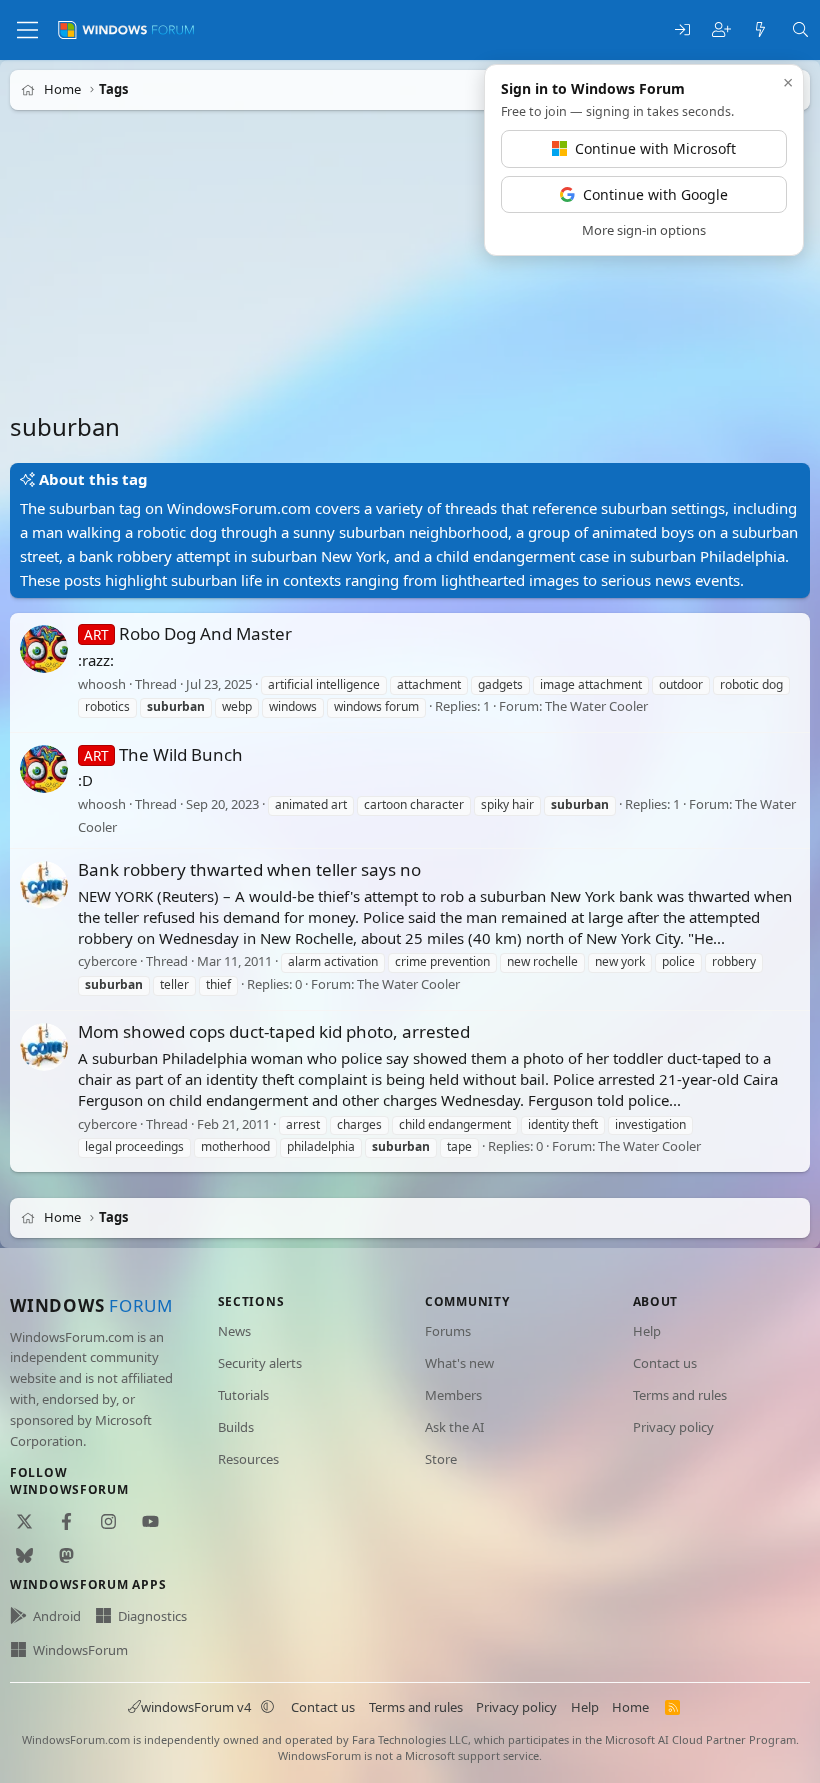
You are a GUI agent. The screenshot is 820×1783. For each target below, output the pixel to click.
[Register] (721, 30)
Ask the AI (454, 1427)
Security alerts (260, 1363)
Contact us (665, 1363)
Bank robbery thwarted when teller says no (249, 869)
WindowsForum (80, 1650)
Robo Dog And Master (188, 633)
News (234, 1331)
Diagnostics (152, 1616)
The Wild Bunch (163, 754)
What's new (459, 1363)
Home (630, 1707)
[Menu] (27, 30)
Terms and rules (680, 1395)
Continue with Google (655, 194)
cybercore (107, 962)
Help (647, 1331)
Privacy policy (673, 1427)
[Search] (800, 30)
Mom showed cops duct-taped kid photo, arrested (274, 1031)
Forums (448, 1331)
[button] (268, 1707)
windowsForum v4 (196, 1707)
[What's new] (760, 30)
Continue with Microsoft (655, 148)
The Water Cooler (596, 707)
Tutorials (243, 1395)
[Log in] (682, 30)
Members (453, 1395)
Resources (248, 1459)
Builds (236, 1427)
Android (57, 1616)
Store (441, 1459)
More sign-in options (644, 230)
